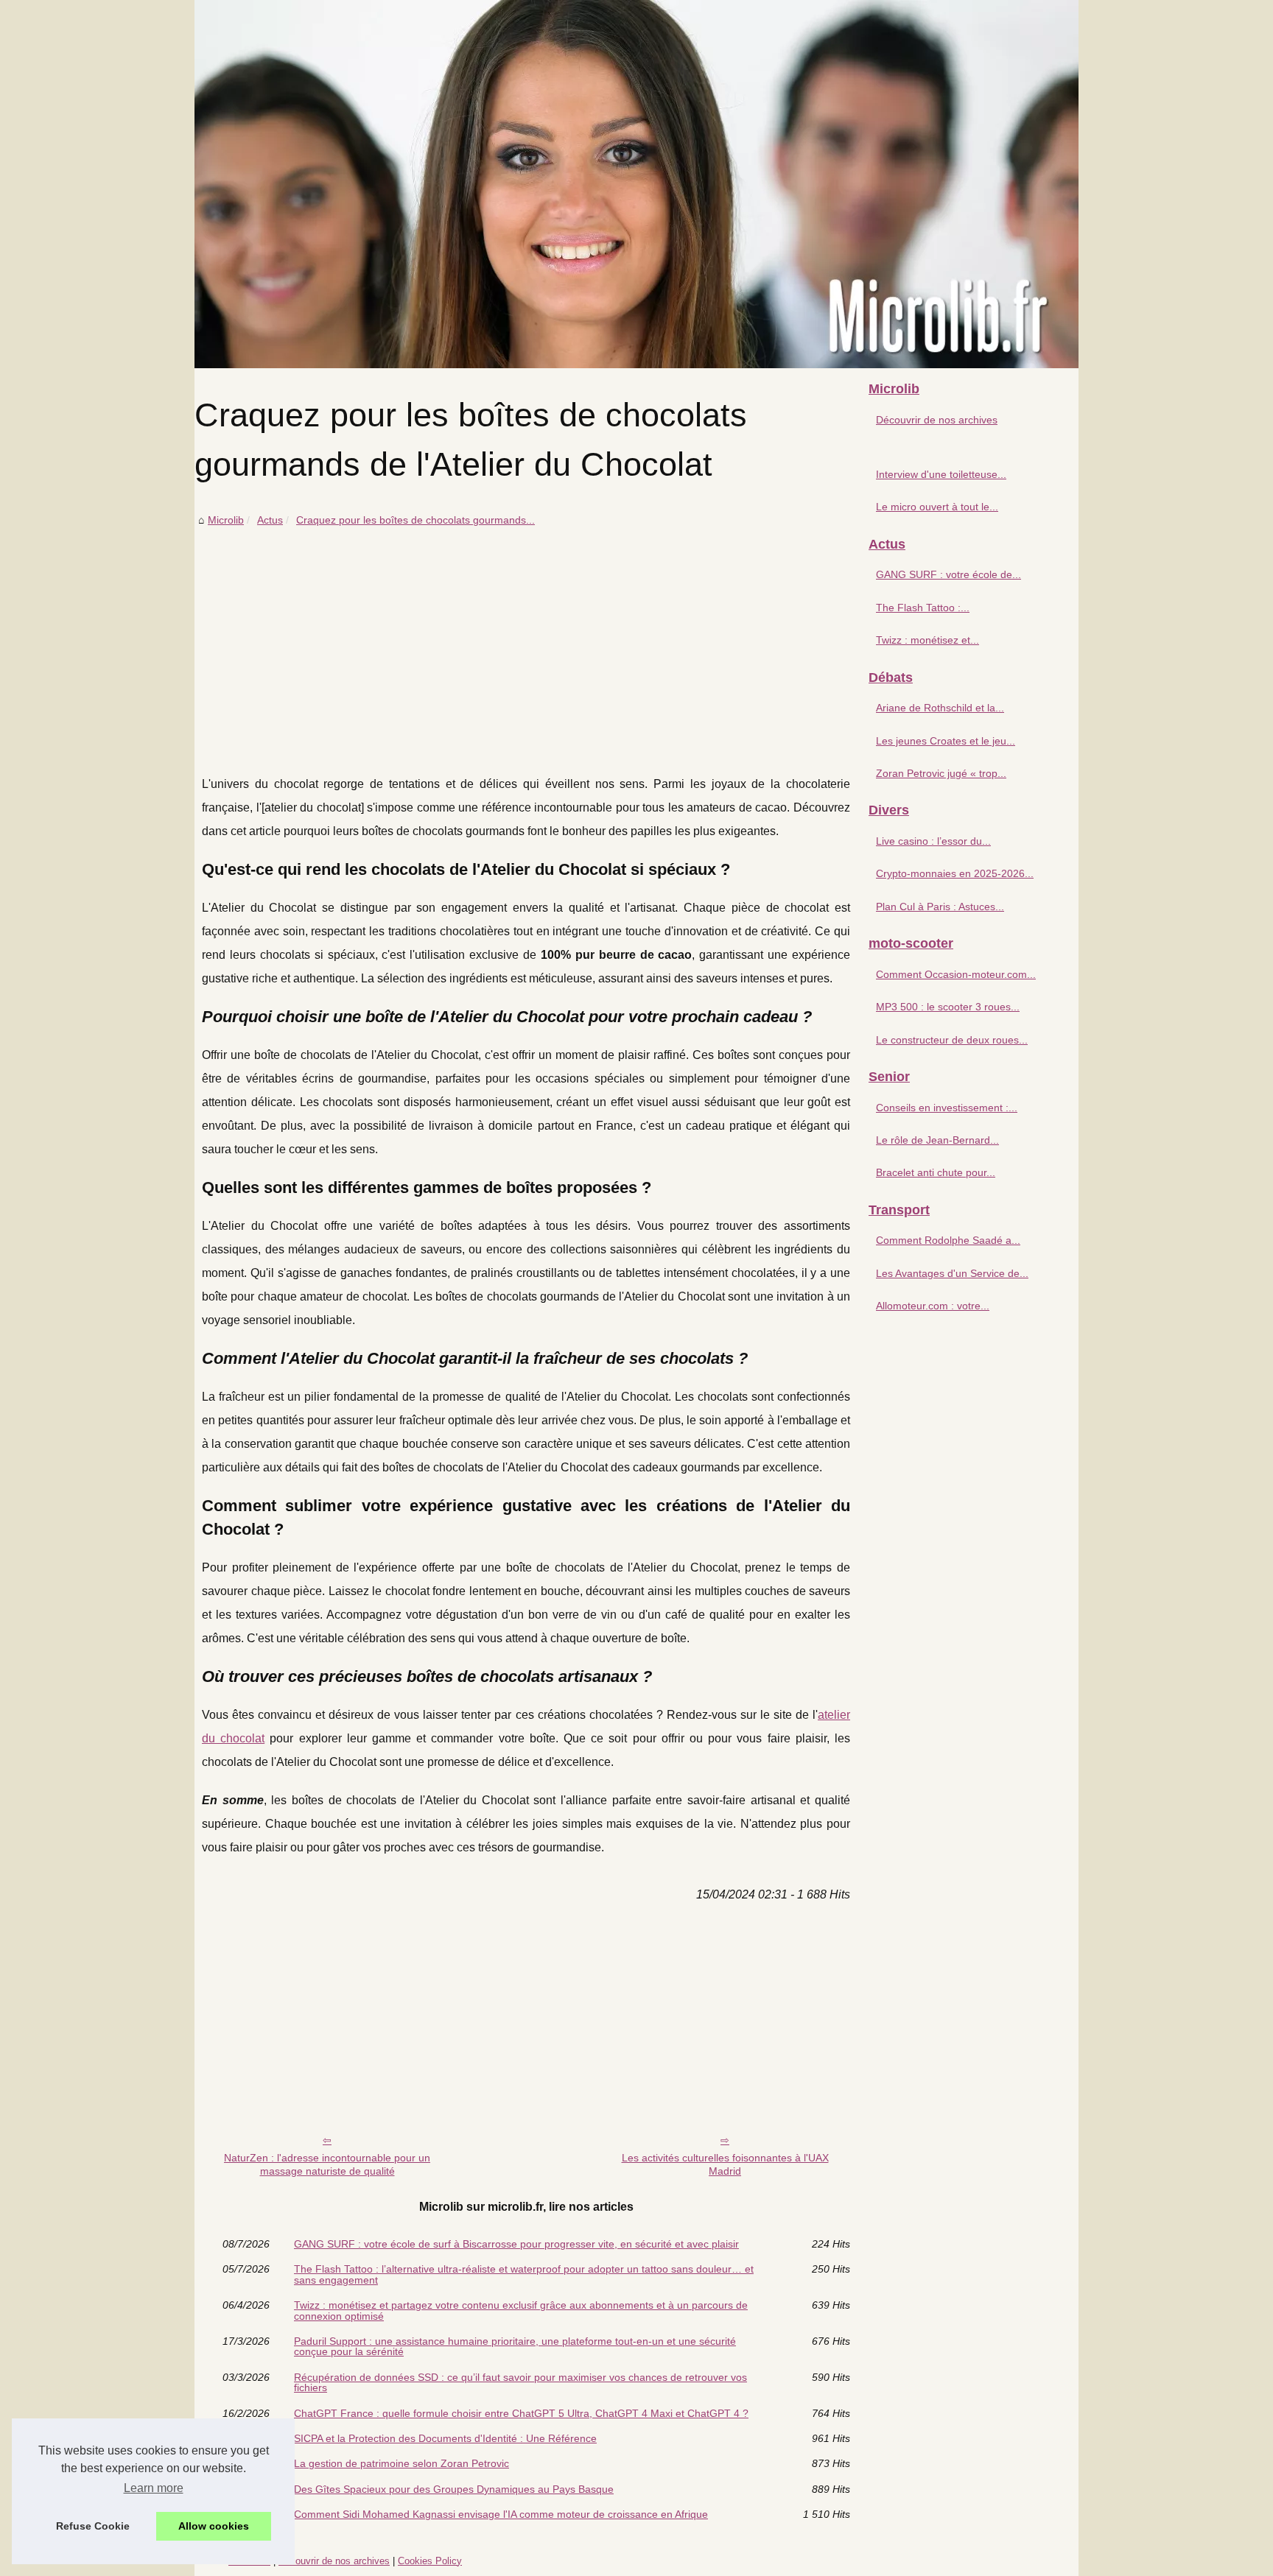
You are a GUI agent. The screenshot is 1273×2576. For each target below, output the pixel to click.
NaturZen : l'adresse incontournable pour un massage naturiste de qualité (327, 2165)
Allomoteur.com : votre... (933, 1306)
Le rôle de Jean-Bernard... (937, 1140)
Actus (270, 520)
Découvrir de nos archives (937, 420)
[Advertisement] (526, 640)
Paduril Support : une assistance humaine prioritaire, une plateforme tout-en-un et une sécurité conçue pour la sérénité (515, 2347)
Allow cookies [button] (214, 2526)
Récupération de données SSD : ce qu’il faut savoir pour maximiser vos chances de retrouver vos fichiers (520, 2383)
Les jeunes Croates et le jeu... (946, 741)
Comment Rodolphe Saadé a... (948, 1240)
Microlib (226, 520)
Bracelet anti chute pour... (936, 1172)
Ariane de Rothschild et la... (940, 708)
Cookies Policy (430, 2561)
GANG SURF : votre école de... (948, 574)
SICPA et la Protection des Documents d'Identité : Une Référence (445, 2438)
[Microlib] (636, 184)
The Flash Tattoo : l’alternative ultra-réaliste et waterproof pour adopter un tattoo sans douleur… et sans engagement (524, 2274)
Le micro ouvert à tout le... (937, 507)
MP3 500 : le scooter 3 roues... (948, 1007)
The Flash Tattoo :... (923, 608)
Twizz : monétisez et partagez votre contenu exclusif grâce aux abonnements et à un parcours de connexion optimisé (521, 2311)
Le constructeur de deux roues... (952, 1040)
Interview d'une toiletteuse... (941, 474)
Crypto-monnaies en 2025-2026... (955, 873)
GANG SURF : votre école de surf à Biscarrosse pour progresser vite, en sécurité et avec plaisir (516, 2244)
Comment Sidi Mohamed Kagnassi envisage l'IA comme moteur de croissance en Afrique (501, 2514)
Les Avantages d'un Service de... (952, 1273)
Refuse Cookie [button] (93, 2526)
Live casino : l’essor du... (933, 841)
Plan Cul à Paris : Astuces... (940, 907)
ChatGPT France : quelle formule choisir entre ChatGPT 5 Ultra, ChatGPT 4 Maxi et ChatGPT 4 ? (521, 2413)
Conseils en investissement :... (947, 1108)
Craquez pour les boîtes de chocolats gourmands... (415, 520)
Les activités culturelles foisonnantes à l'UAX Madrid (725, 2165)
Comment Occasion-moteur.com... (956, 974)
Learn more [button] (154, 2488)
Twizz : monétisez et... (927, 640)
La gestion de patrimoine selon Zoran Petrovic (401, 2463)
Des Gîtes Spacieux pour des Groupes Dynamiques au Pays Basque (454, 2489)
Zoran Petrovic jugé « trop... (941, 773)
